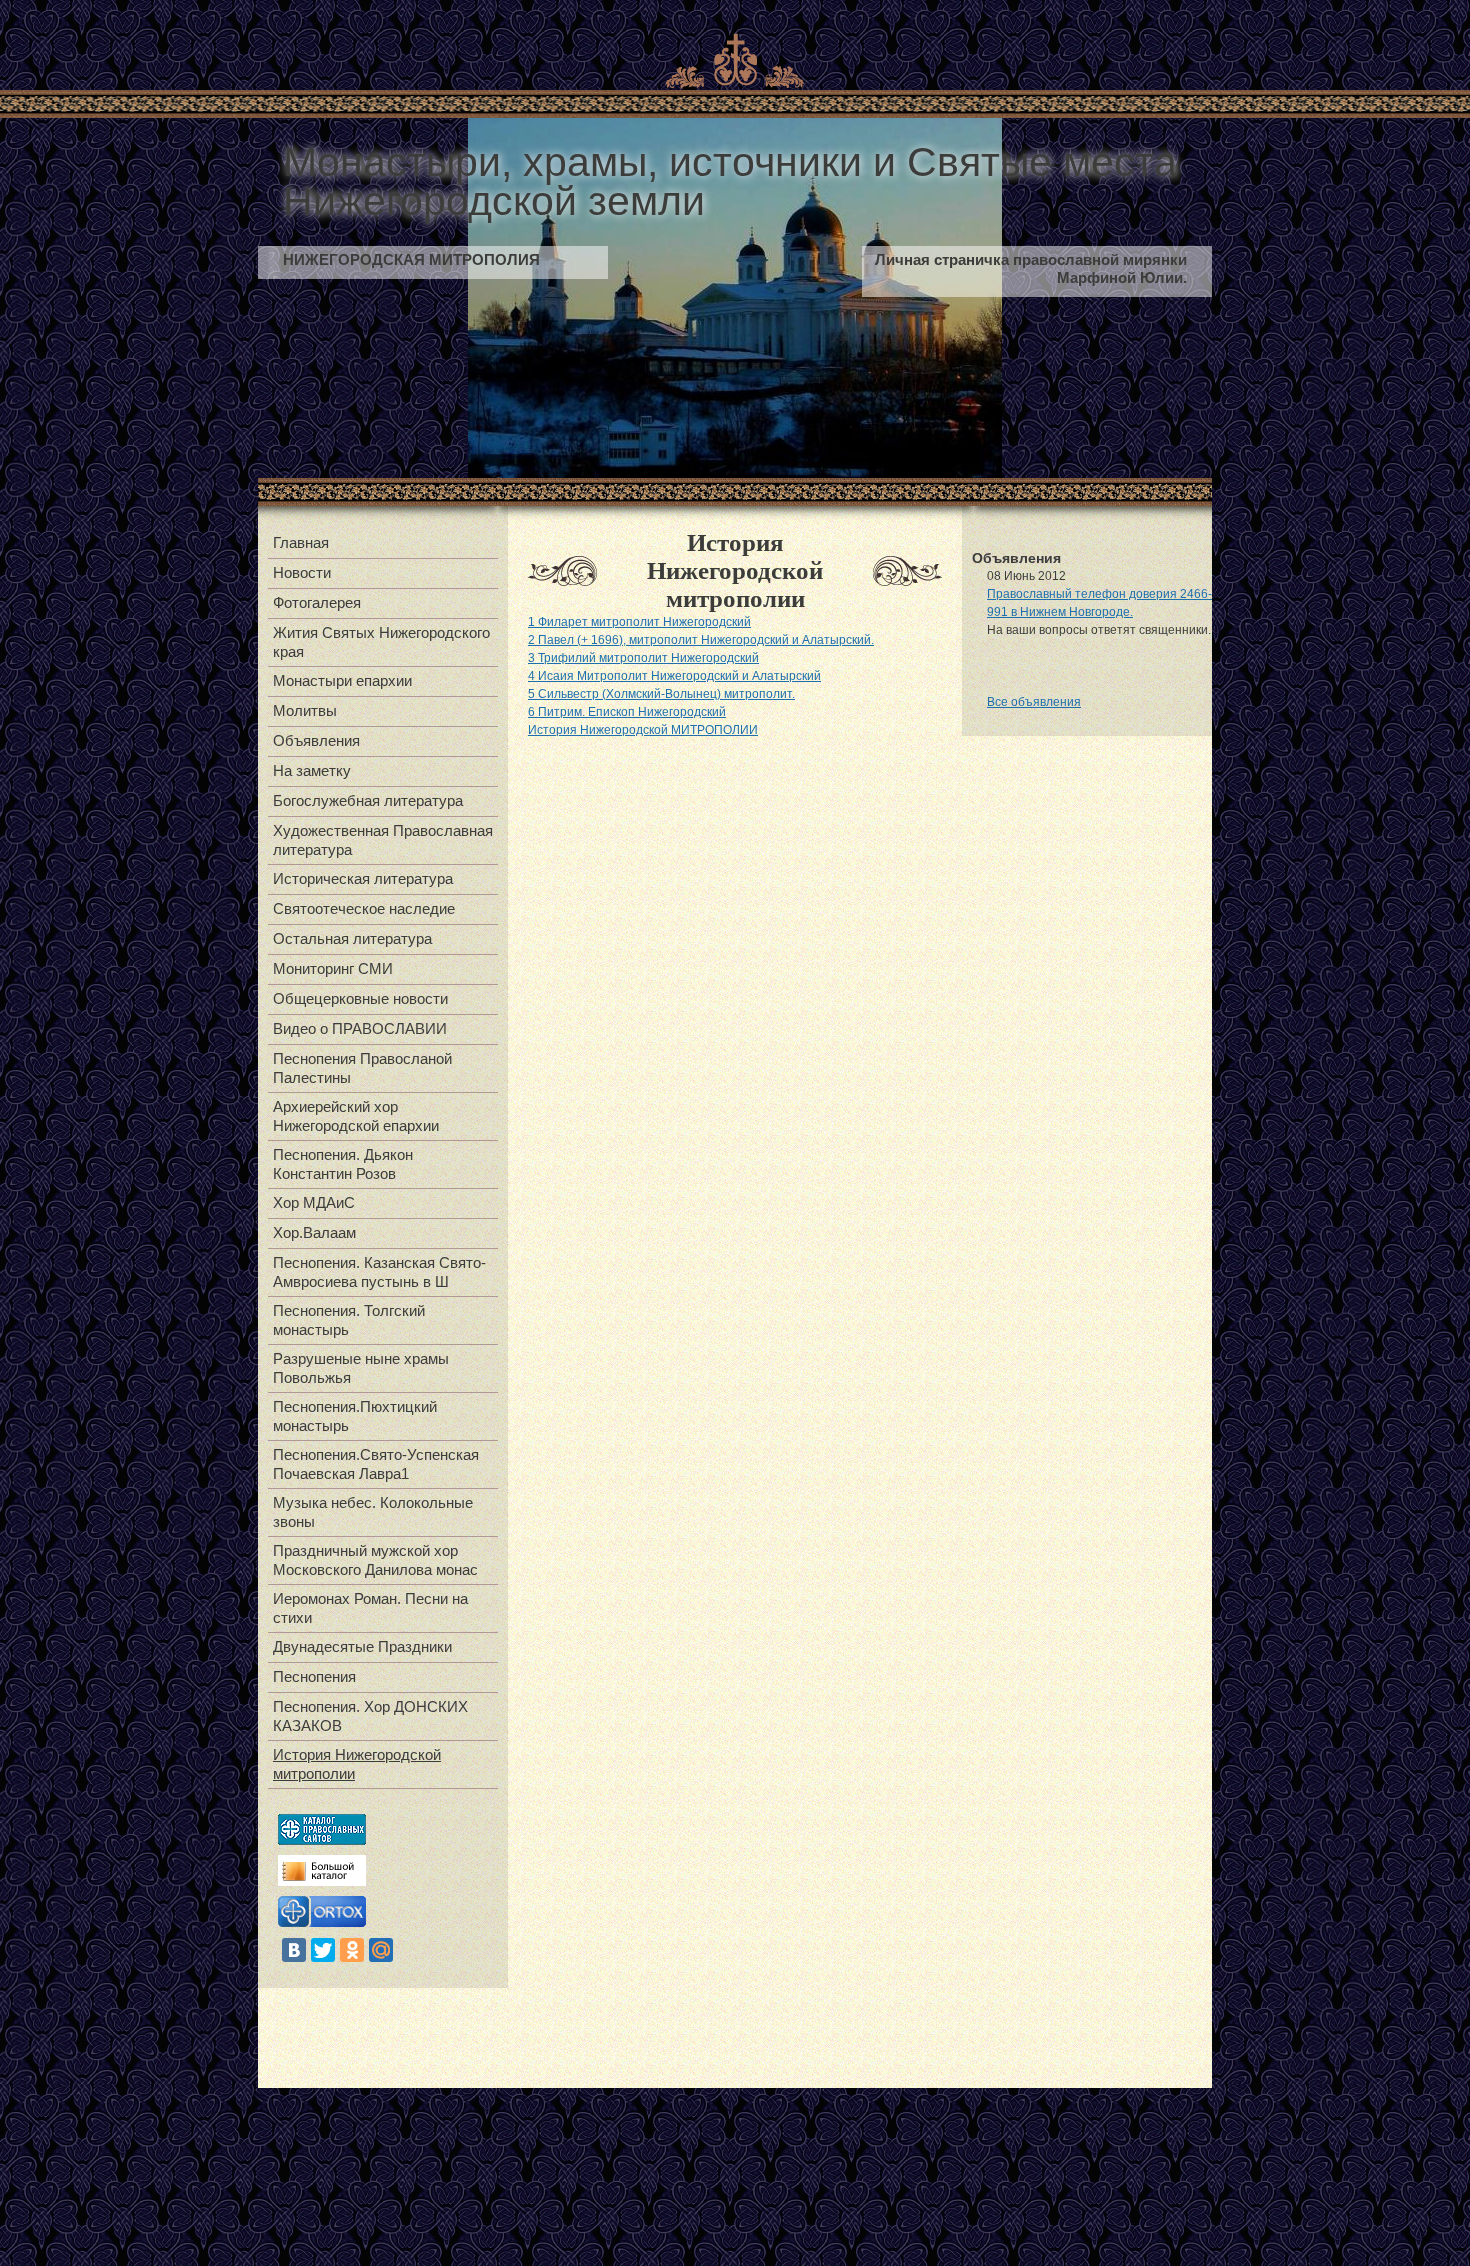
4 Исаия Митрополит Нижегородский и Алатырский (674, 676)
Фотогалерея (317, 602)
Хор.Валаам (314, 1232)
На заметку (312, 770)
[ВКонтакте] (294, 1950)
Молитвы (305, 710)
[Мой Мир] (381, 1950)
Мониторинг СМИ (333, 968)
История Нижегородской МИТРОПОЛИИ (643, 730)
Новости (302, 572)
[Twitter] (323, 1950)
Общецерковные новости (360, 998)
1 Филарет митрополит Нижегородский (639, 622)
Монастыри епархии (342, 680)
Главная (301, 542)
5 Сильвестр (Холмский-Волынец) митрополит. (661, 694)
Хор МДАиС (314, 1202)
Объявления (316, 740)
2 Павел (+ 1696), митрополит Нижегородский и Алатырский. (701, 640)
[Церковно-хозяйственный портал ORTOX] (322, 1923)
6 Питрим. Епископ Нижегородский (627, 712)
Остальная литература (352, 938)
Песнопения (314, 1676)
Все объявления (1034, 702)
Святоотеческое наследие (364, 908)
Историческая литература (363, 878)
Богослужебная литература (368, 800)
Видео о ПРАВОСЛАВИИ (360, 1028)
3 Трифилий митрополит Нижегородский (643, 658)
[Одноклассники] (352, 1950)
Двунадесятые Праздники (362, 1646)
